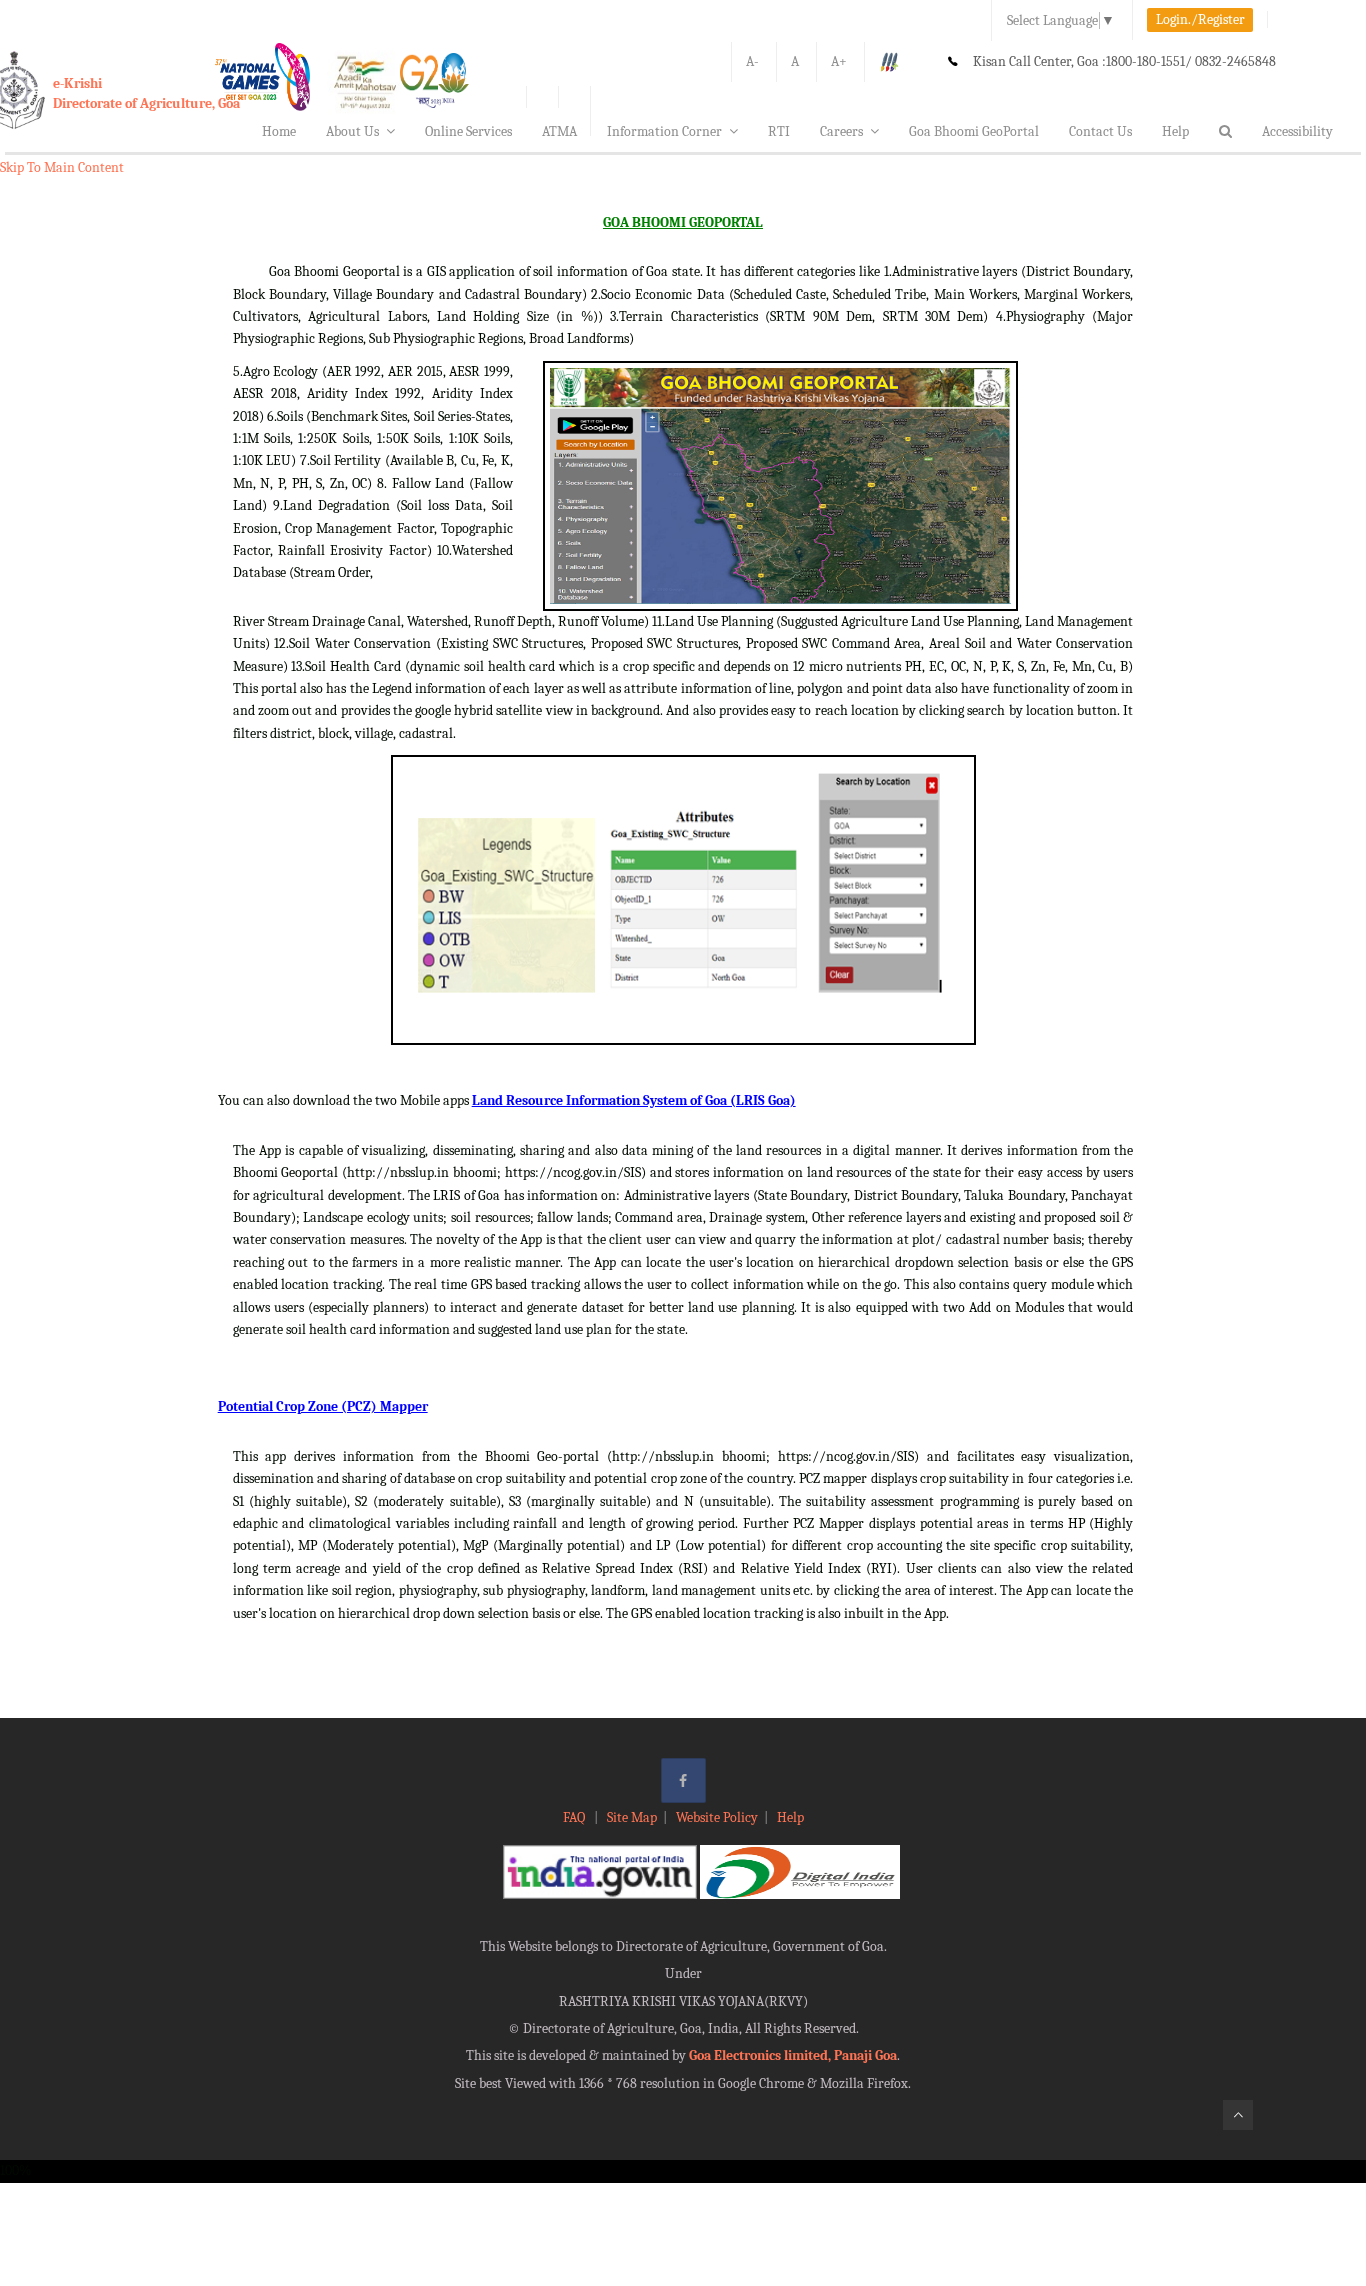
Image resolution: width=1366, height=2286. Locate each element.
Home (279, 131)
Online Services (468, 131)
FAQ (575, 1817)
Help (1175, 131)
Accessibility (1297, 131)
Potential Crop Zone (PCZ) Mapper (323, 1406)
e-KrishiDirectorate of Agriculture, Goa (146, 93)
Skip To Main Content (62, 167)
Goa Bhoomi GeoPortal (974, 131)
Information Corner (664, 131)
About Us (352, 131)
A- (752, 61)
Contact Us (1100, 131)
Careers (841, 131)
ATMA (559, 131)
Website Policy (717, 1817)
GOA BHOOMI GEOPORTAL (683, 222)
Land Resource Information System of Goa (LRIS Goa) (634, 1100)
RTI (779, 131)
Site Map (632, 1817)
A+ (839, 61)
